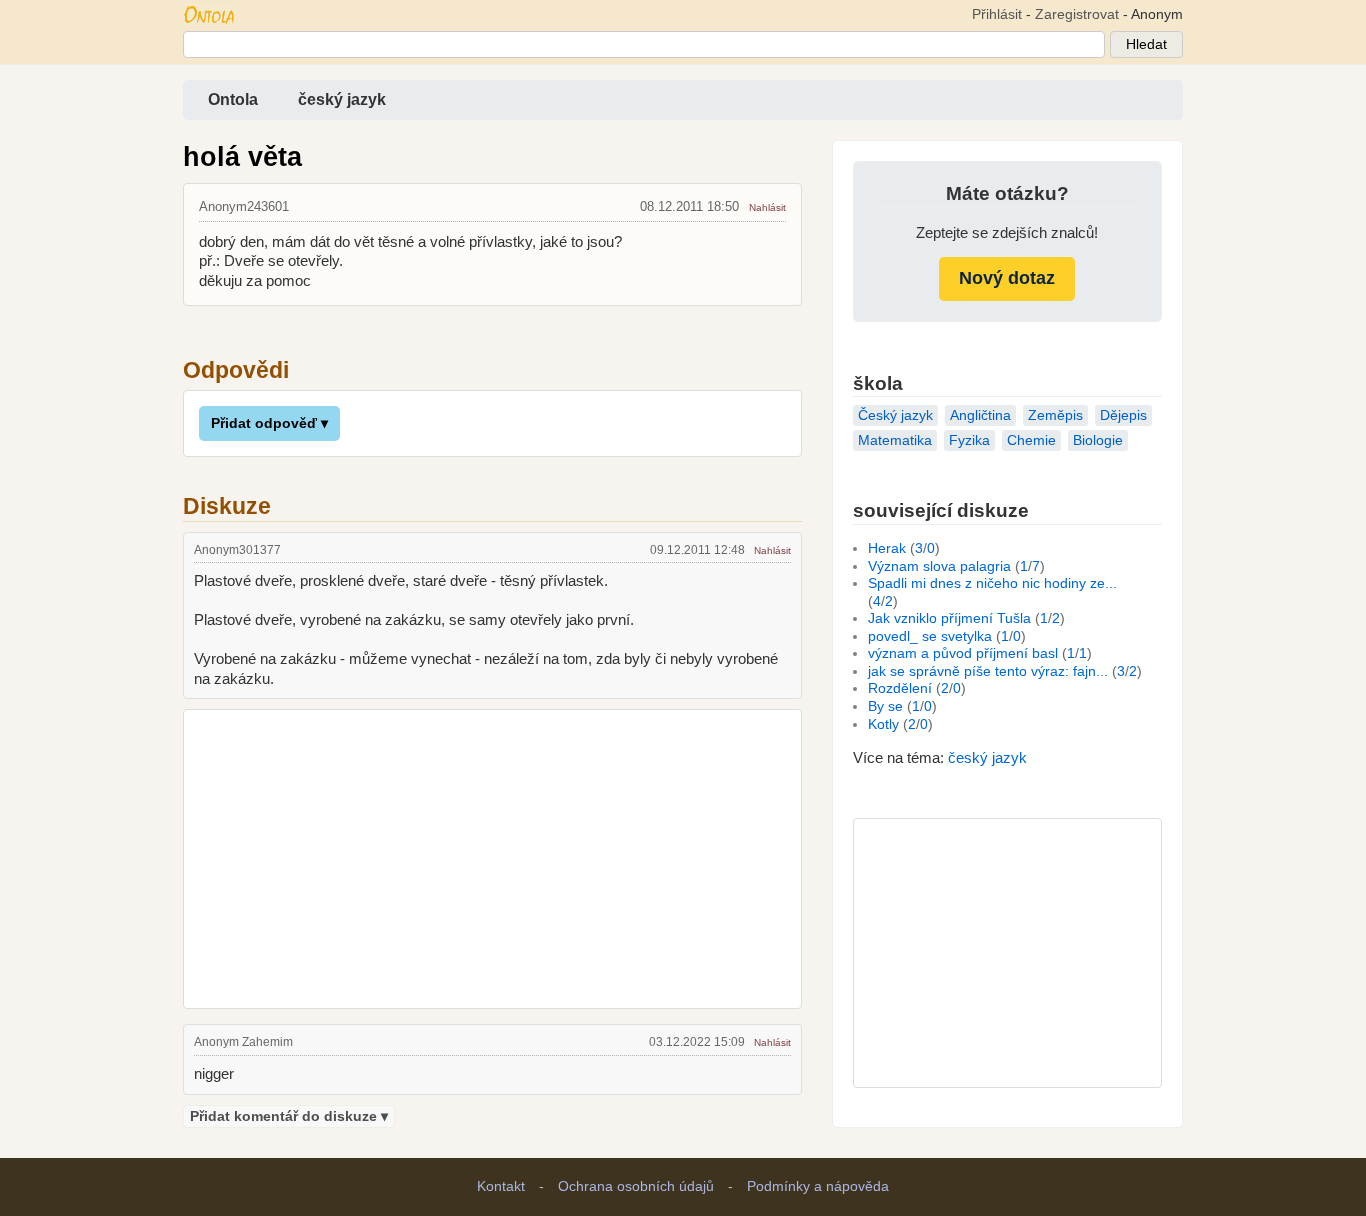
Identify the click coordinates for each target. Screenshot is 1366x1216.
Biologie (1098, 440)
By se (885, 706)
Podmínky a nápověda (818, 1186)
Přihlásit (997, 14)
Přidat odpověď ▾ (269, 423)
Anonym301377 (237, 550)
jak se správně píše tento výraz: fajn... (988, 671)
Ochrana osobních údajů (636, 1186)
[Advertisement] (492, 856)
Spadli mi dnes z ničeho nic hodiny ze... (992, 583)
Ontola (233, 99)
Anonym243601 (244, 206)
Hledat (1146, 44)
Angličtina (980, 415)
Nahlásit (767, 207)
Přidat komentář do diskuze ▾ (289, 1116)
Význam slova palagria (939, 566)
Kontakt (501, 1186)
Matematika (895, 440)
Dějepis (1123, 415)
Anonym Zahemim (243, 1042)
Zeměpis (1055, 415)
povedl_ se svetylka (930, 636)
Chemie (1031, 440)
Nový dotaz (1007, 278)
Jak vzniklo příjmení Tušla (949, 618)
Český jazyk (895, 415)
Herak (887, 548)
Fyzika (969, 440)
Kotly (883, 724)
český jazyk (342, 99)
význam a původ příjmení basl (963, 653)
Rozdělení (900, 688)
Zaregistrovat (1077, 14)
